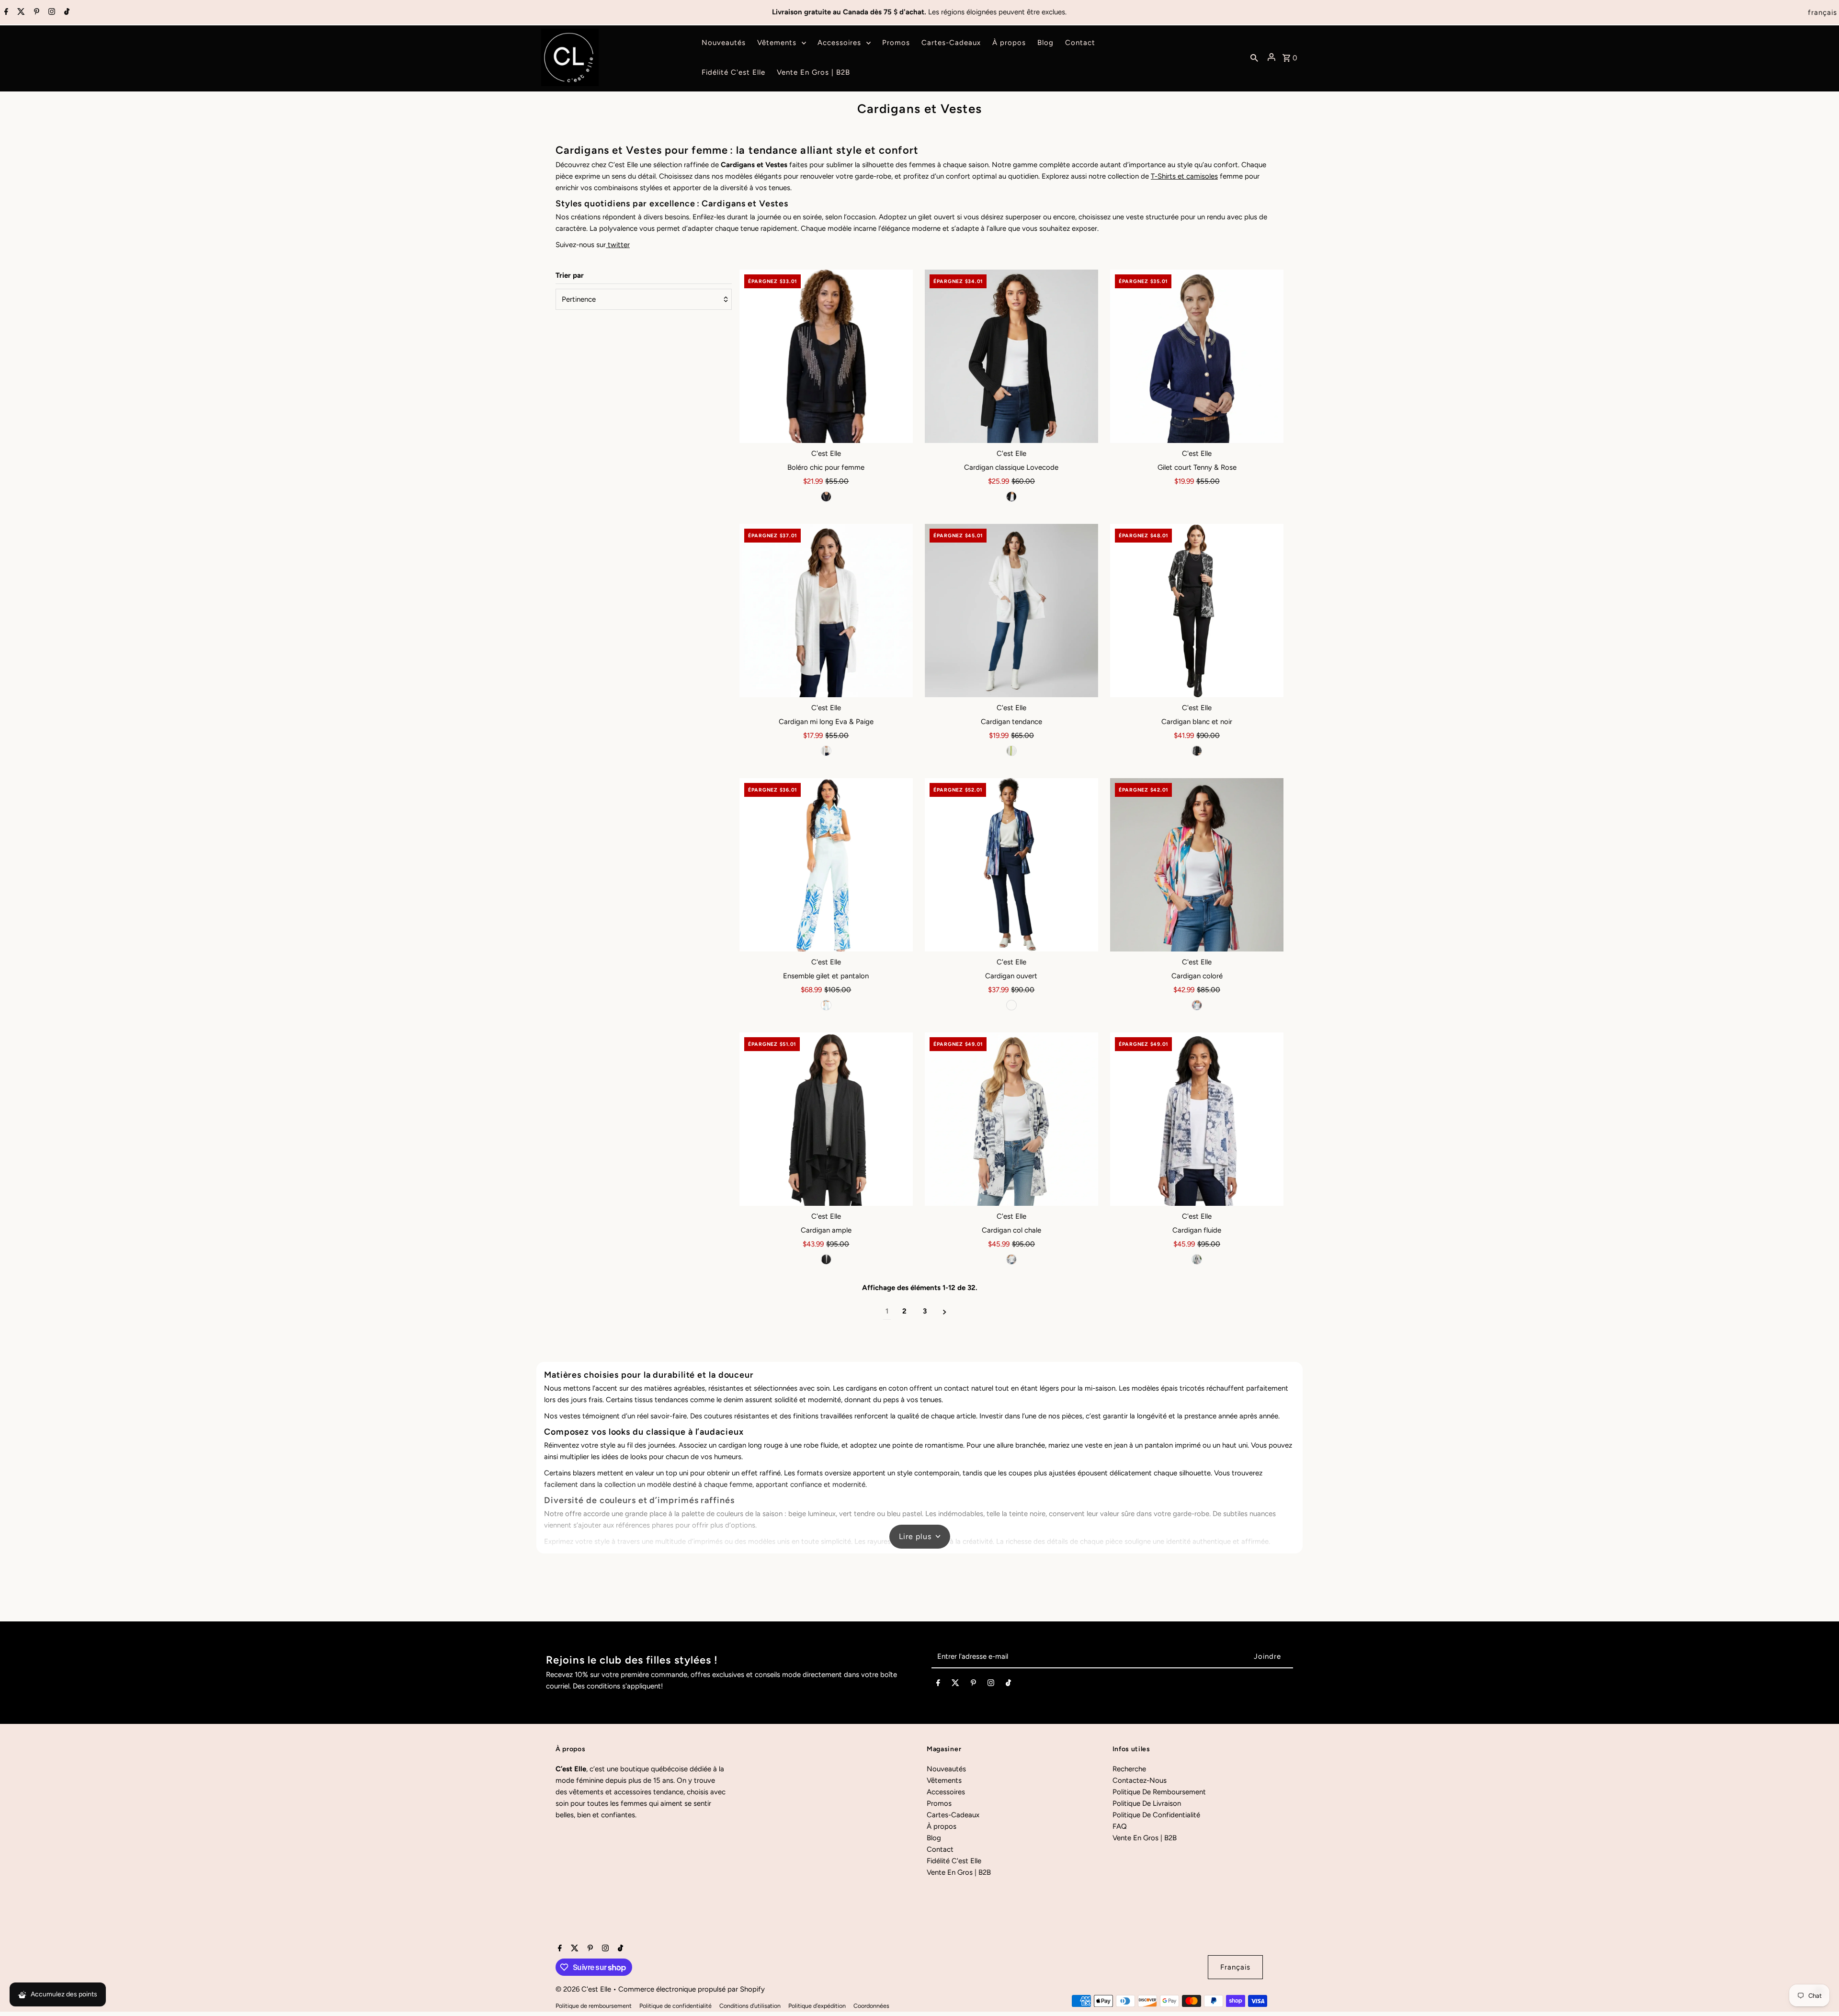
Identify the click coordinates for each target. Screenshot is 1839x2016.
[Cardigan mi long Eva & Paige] (826, 611)
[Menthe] (826, 1005)
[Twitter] (20, 12)
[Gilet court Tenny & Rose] (1197, 356)
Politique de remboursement (594, 2006)
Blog (934, 1838)
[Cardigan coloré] (1197, 865)
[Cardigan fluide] (1197, 1119)
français (1822, 12)
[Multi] (1011, 1005)
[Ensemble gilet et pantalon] (826, 865)
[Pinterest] (35, 12)
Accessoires (946, 1792)
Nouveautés (946, 1769)
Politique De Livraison (1147, 1803)
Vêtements (944, 1780)
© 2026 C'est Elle (584, 1989)
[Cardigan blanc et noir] (1197, 611)
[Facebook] (5, 12)
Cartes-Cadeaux (953, 1815)
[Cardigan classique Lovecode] (1011, 356)
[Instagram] (51, 12)
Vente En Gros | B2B (959, 1872)
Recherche (1129, 1769)
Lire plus (915, 1536)
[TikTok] (66, 12)
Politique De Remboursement (1159, 1792)
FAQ (1120, 1826)
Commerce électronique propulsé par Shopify (692, 1989)
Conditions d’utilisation (750, 2006)
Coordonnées (871, 2006)
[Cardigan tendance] (1011, 611)
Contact (940, 1849)
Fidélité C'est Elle (954, 1861)
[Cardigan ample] (826, 1119)
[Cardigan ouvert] (1011, 865)
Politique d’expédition (817, 2006)
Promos (939, 1803)
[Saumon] (1197, 1005)
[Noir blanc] (1197, 751)
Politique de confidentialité (675, 2006)
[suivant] (945, 1311)
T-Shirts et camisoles (1184, 176)
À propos (942, 1826)
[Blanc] (826, 751)
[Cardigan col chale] (1011, 1119)
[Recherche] (1254, 57)
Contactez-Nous (1140, 1780)
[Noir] (826, 497)
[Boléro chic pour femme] (826, 356)
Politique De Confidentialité (1156, 1815)
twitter (618, 245)
